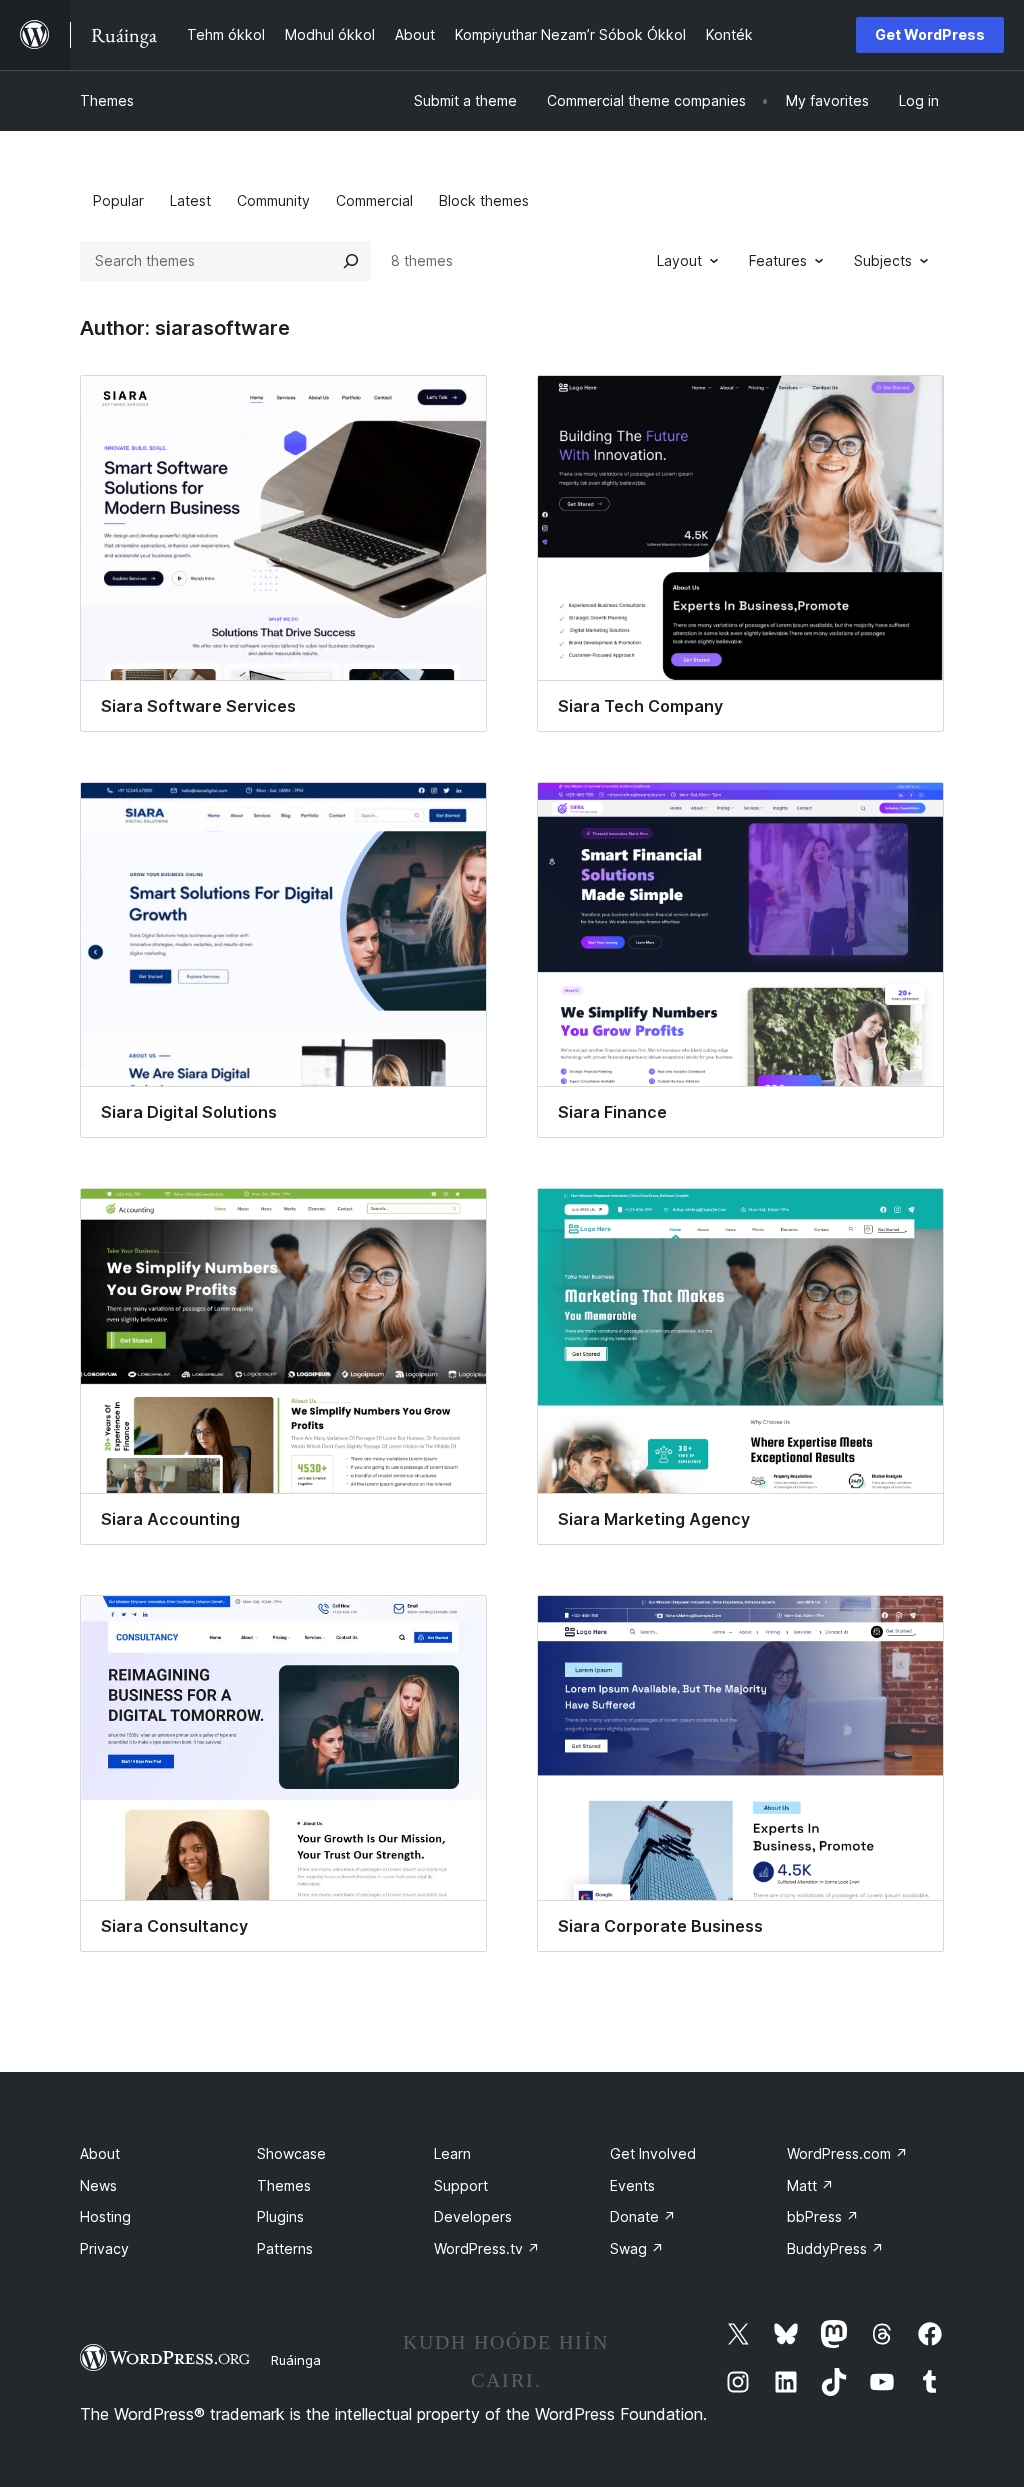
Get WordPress (930, 34)
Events (632, 2185)
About (100, 2153)
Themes (107, 100)
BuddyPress (835, 2248)
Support (461, 2185)
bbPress (823, 2216)
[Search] (351, 261)
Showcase (291, 2153)
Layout (679, 260)
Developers (473, 2216)
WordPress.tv (487, 2248)
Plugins (280, 2216)
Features (778, 260)
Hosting (105, 2216)
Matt (810, 2185)
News (98, 2185)
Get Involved (653, 2153)
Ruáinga (296, 2360)
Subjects (883, 260)
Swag (637, 2248)
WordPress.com (847, 2153)
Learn (452, 2153)
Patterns (285, 2248)
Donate (643, 2216)
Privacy (104, 2248)
